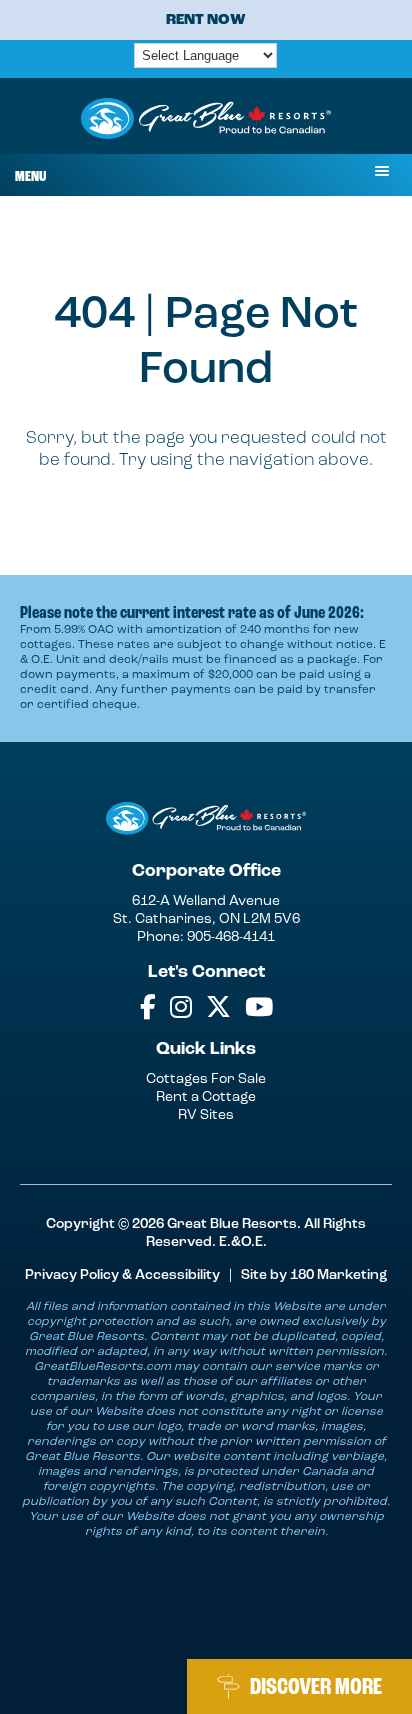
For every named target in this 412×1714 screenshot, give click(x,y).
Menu (30, 176)
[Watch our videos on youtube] (259, 1008)
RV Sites (206, 1114)
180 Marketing (338, 1274)
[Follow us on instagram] (181, 1008)
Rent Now (206, 19)
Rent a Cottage (206, 1096)
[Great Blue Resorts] (206, 121)
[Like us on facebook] (148, 1008)
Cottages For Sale (206, 1078)
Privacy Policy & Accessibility (122, 1274)
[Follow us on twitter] (218, 1008)
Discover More (316, 1686)
